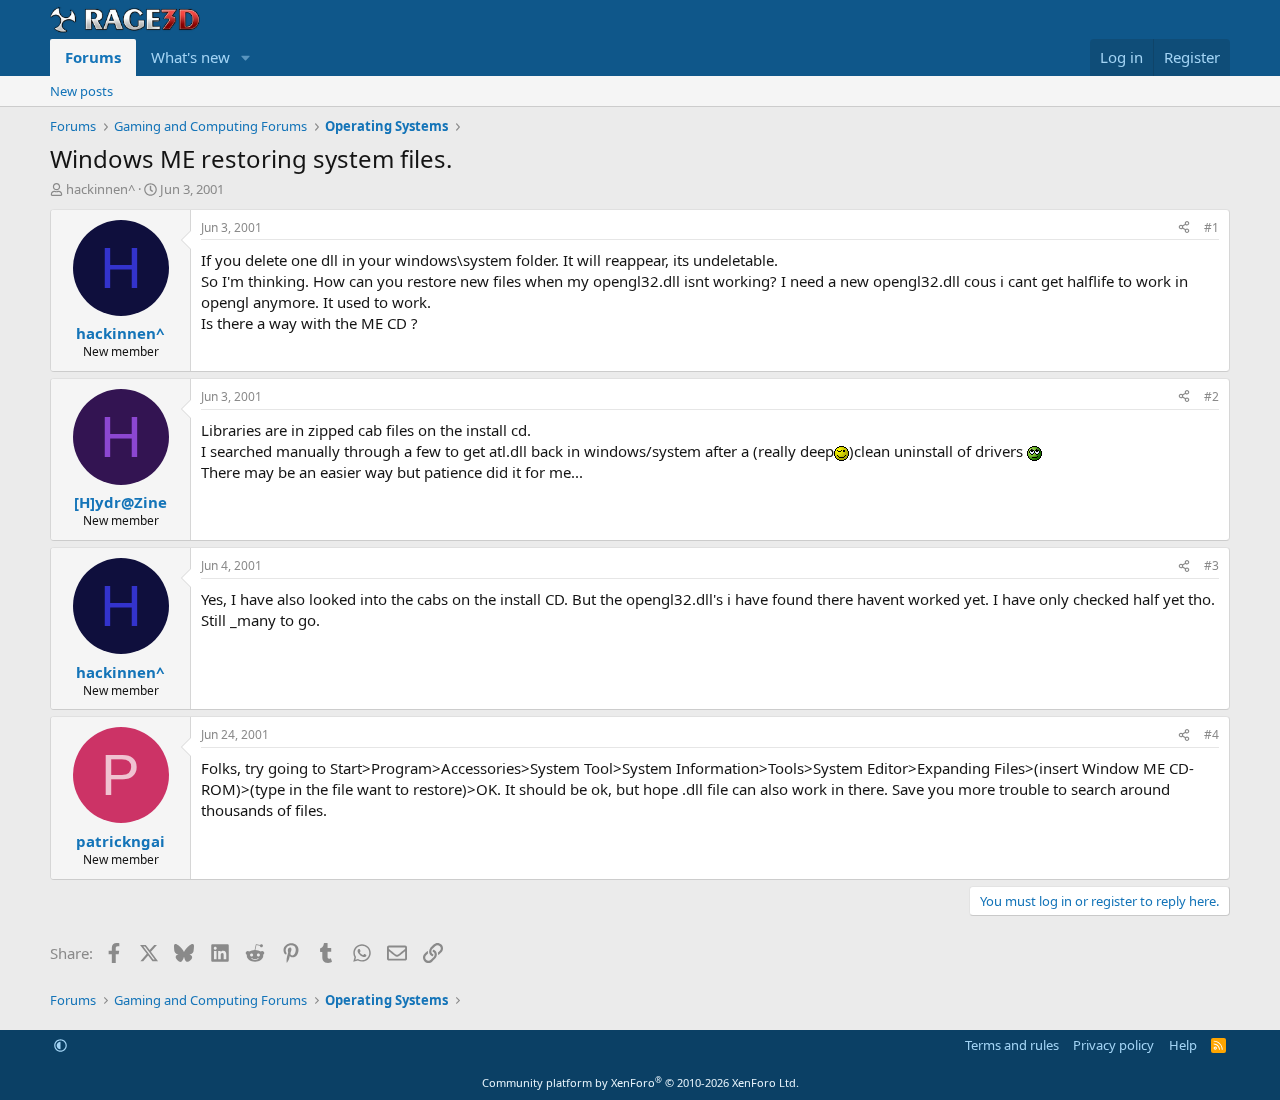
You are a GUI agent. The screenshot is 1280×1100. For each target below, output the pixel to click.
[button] (246, 57)
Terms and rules (1012, 1045)
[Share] (1184, 228)
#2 (1211, 396)
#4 (1211, 734)
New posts (81, 91)
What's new (190, 57)
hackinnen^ (100, 189)
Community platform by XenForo (640, 1082)
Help (1183, 1045)
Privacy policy (1113, 1045)
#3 (1211, 565)
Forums (93, 57)
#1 (1211, 227)
